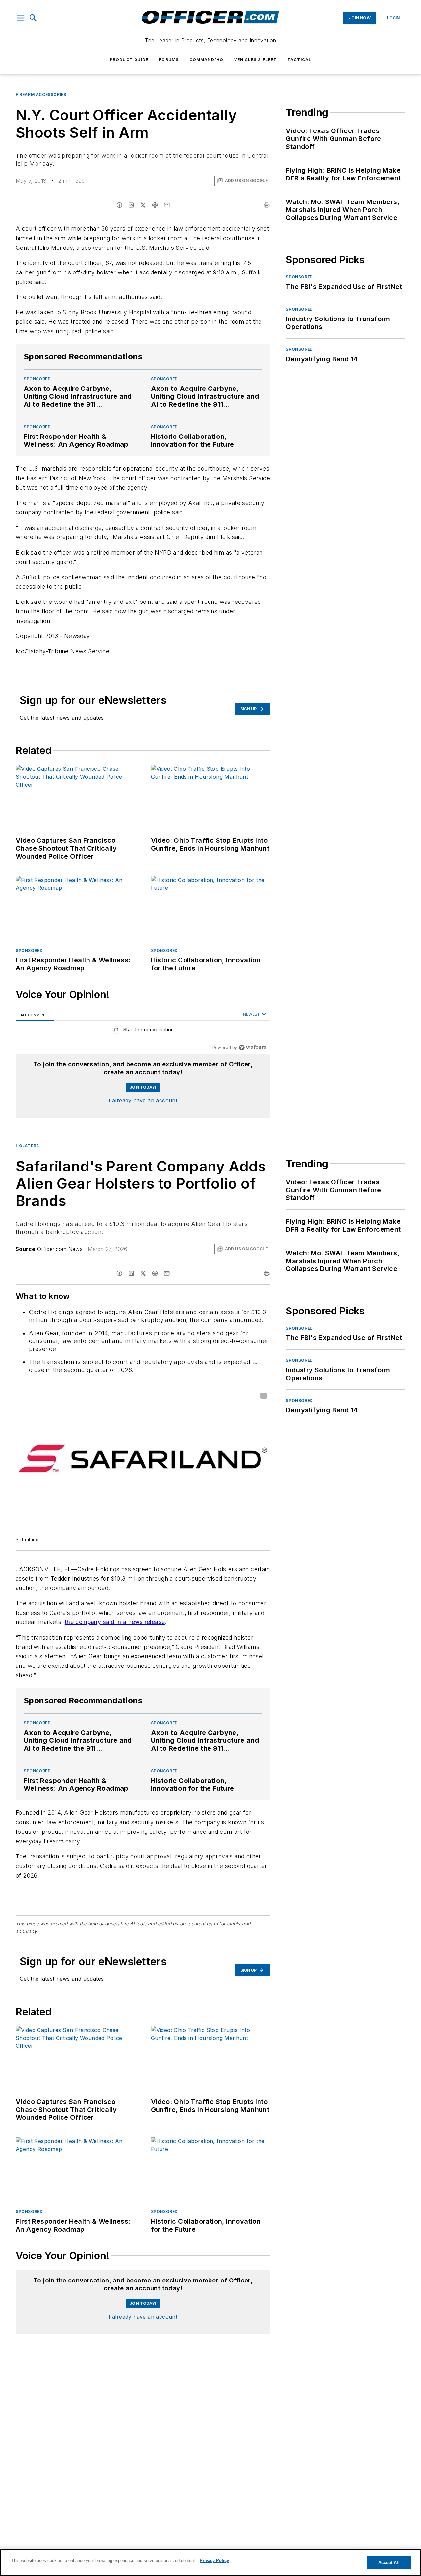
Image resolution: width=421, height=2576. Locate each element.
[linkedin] (131, 205)
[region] (143, 1031)
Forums (169, 60)
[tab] (35, 1015)
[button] (21, 18)
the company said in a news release (115, 1622)
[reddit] (155, 205)
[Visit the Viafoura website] (253, 1047)
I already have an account (143, 1100)
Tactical (299, 60)
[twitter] (143, 205)
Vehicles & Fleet (256, 60)
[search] (33, 18)
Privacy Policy (214, 2560)
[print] (267, 205)
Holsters (27, 1146)
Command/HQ (207, 60)
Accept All (389, 2562)
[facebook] (119, 205)
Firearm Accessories (41, 95)
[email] (167, 205)
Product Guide (129, 60)
